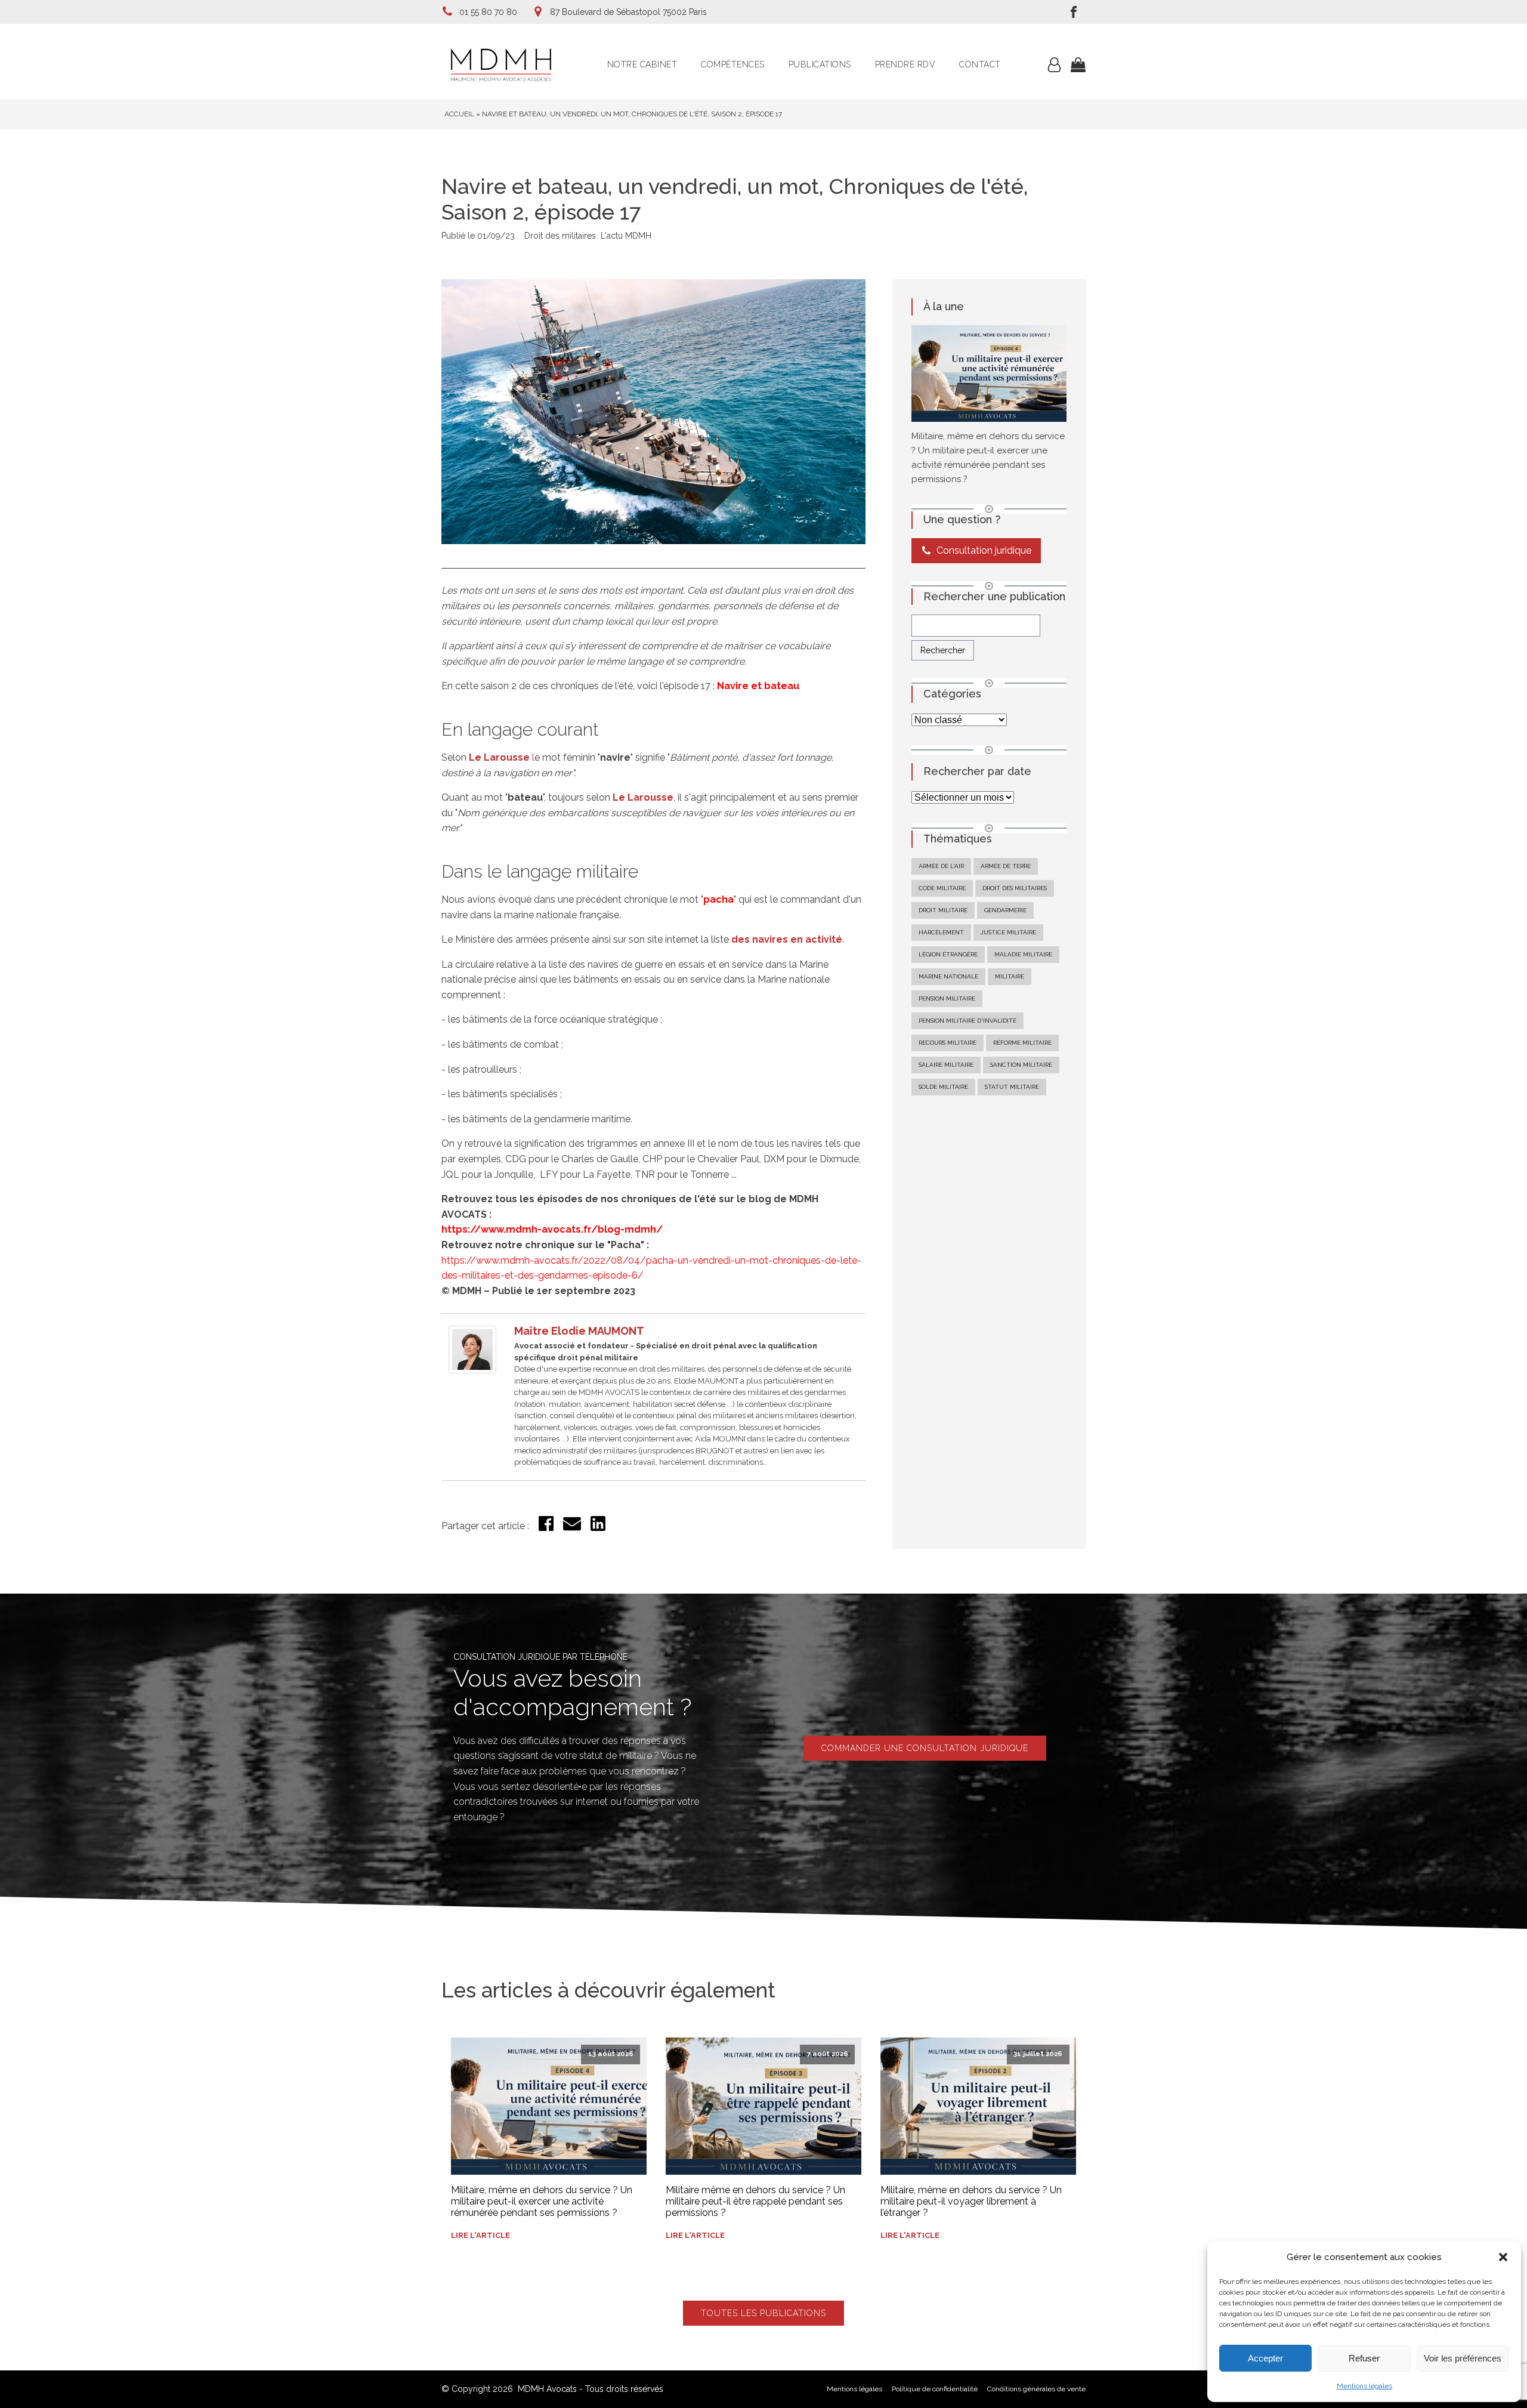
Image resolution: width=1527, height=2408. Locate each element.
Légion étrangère (948, 954)
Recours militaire (948, 1043)
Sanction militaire (1021, 1065)
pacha (718, 899)
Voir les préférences (1463, 2358)
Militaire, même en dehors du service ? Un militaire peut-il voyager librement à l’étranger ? (971, 2201)
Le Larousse (643, 797)
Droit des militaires (560, 236)
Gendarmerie (1005, 910)
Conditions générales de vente (1036, 2389)
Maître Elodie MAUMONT (579, 1331)
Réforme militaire (1022, 1043)
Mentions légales (1364, 2386)
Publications (820, 64)
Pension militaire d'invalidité (967, 1021)
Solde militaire (943, 1087)
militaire (1010, 976)
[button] (1503, 2257)
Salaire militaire (946, 1065)
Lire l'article (480, 2235)
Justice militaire (1008, 932)
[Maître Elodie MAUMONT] (472, 1370)
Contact (980, 64)
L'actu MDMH (626, 236)
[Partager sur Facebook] (546, 1528)
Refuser (1364, 2358)
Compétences (733, 64)
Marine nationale (948, 976)
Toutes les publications (763, 2313)
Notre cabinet (642, 64)
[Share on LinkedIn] (598, 1528)
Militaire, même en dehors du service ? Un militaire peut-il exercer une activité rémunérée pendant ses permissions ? (542, 2201)
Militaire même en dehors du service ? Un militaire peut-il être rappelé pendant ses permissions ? (755, 2201)
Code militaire (942, 888)
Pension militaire (947, 998)
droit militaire (943, 910)
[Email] (572, 1529)
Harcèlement (941, 932)
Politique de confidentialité (935, 2389)
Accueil (459, 114)
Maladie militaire (1023, 954)
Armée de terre (1006, 866)
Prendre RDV (905, 64)
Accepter (1265, 2358)
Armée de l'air (941, 866)
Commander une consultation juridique (925, 1748)
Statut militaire (1012, 1087)
